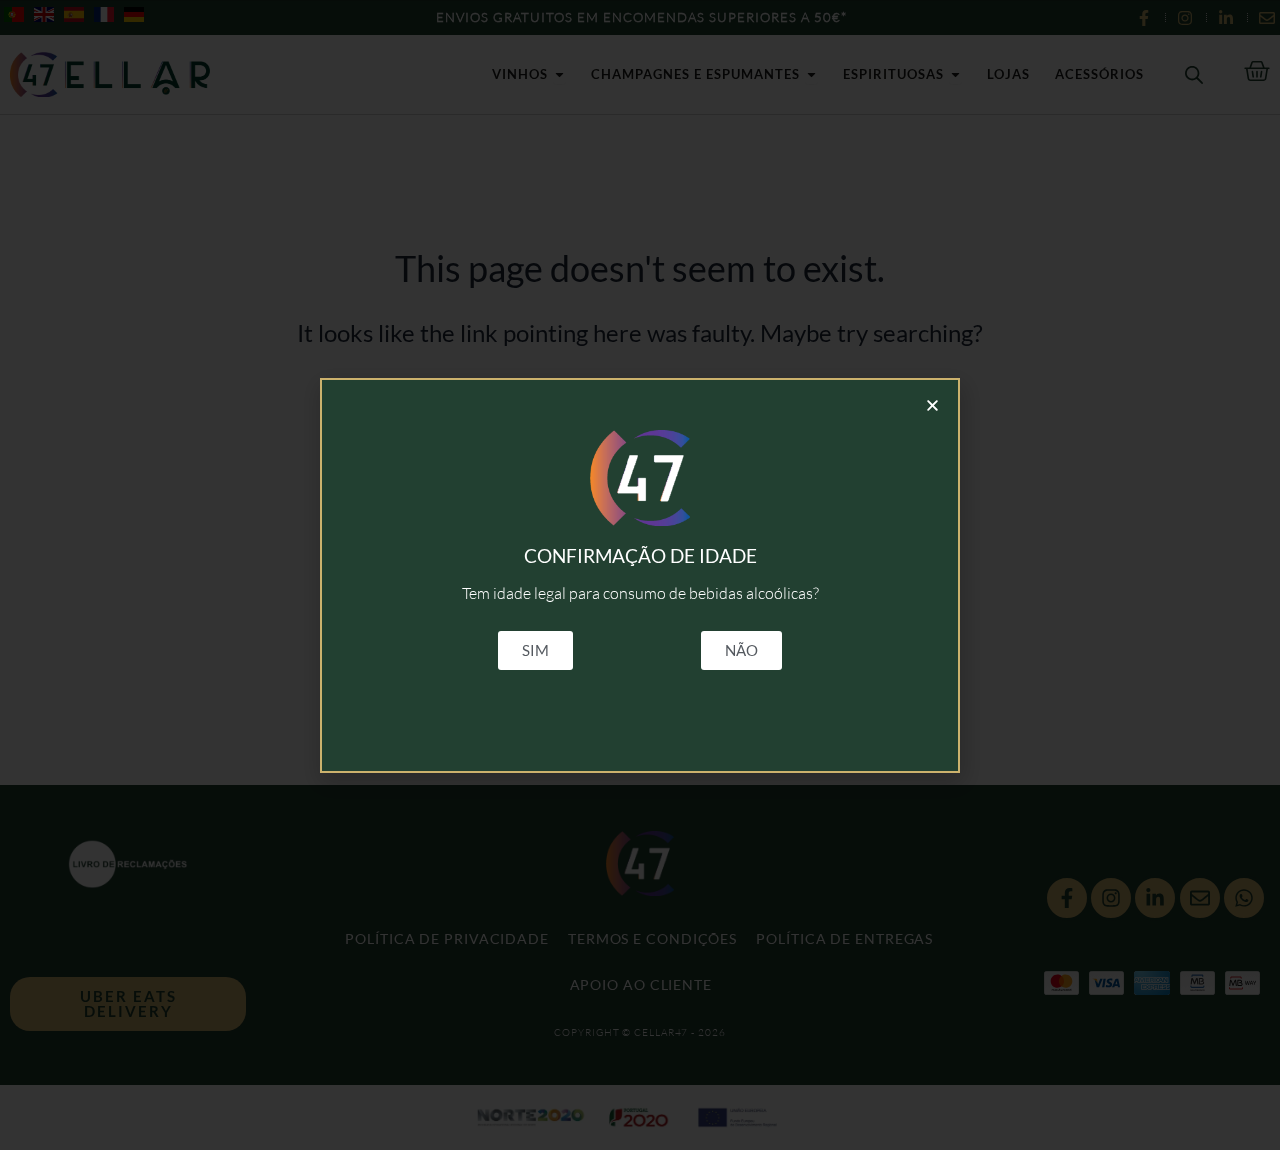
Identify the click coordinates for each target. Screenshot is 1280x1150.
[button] (932, 405)
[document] (640, 575)
